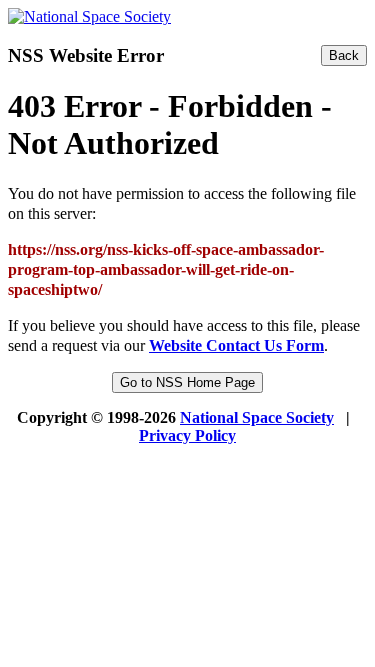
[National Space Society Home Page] (89, 16)
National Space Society (257, 417)
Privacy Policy (187, 435)
